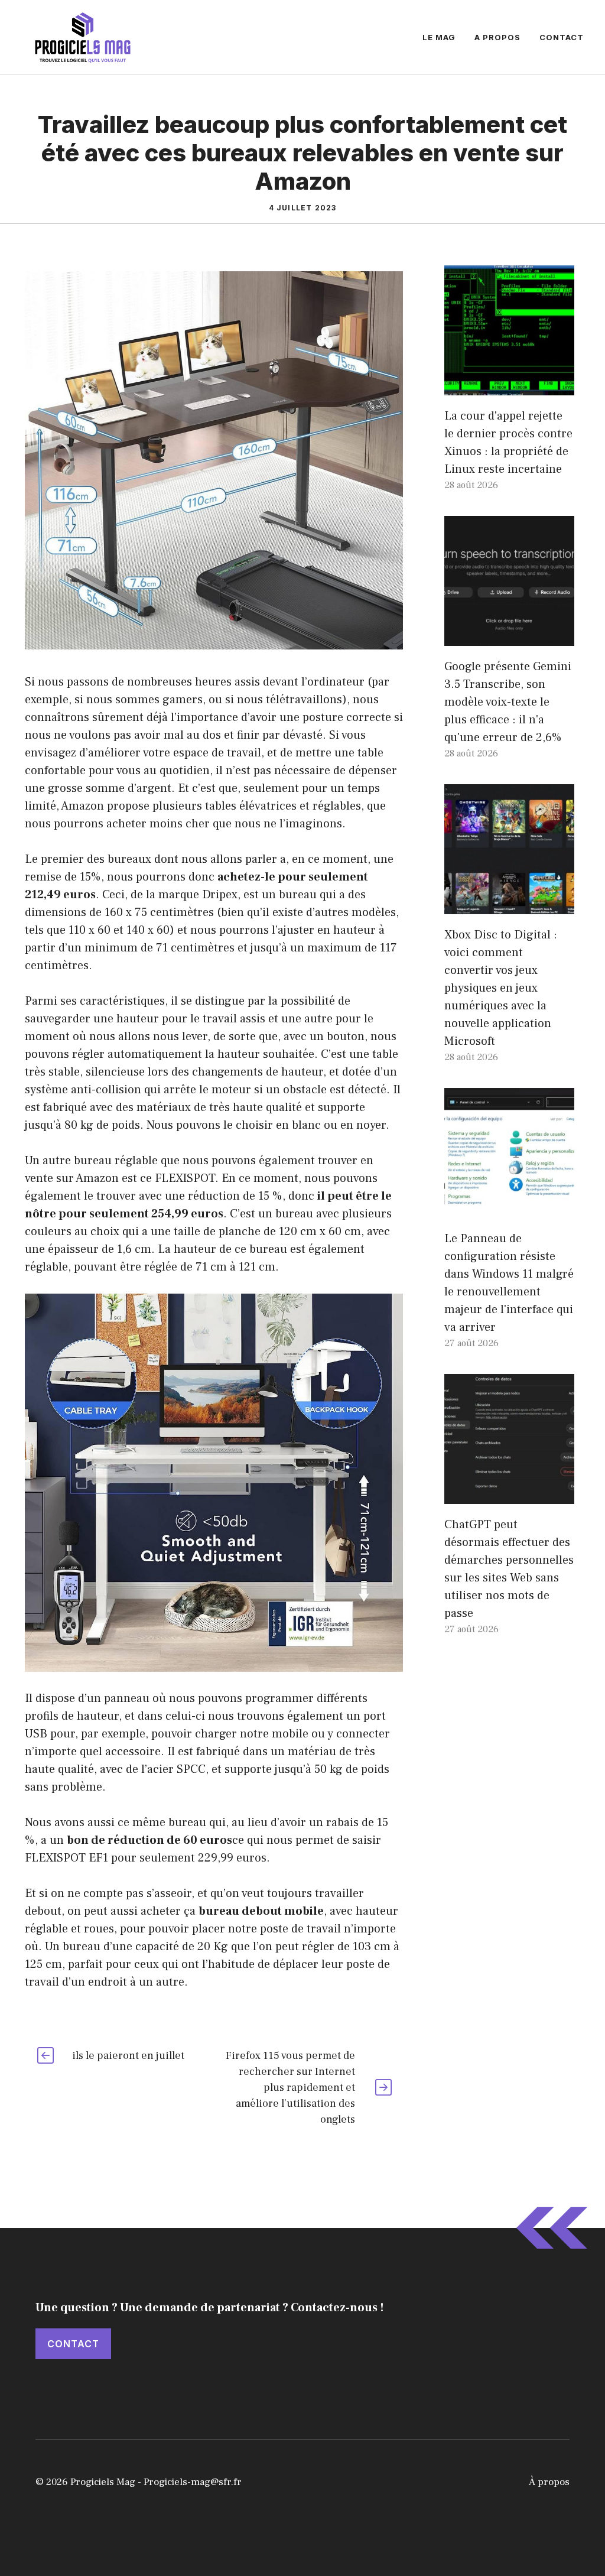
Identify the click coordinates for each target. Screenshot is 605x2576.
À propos (549, 2482)
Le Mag (439, 37)
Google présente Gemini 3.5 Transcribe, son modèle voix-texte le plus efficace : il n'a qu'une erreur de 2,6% (508, 702)
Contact (562, 37)
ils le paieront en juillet (128, 2056)
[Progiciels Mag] (83, 37)
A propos (497, 37)
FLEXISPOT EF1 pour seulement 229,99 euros (146, 1858)
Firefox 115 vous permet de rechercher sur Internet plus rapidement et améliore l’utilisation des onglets (290, 2088)
